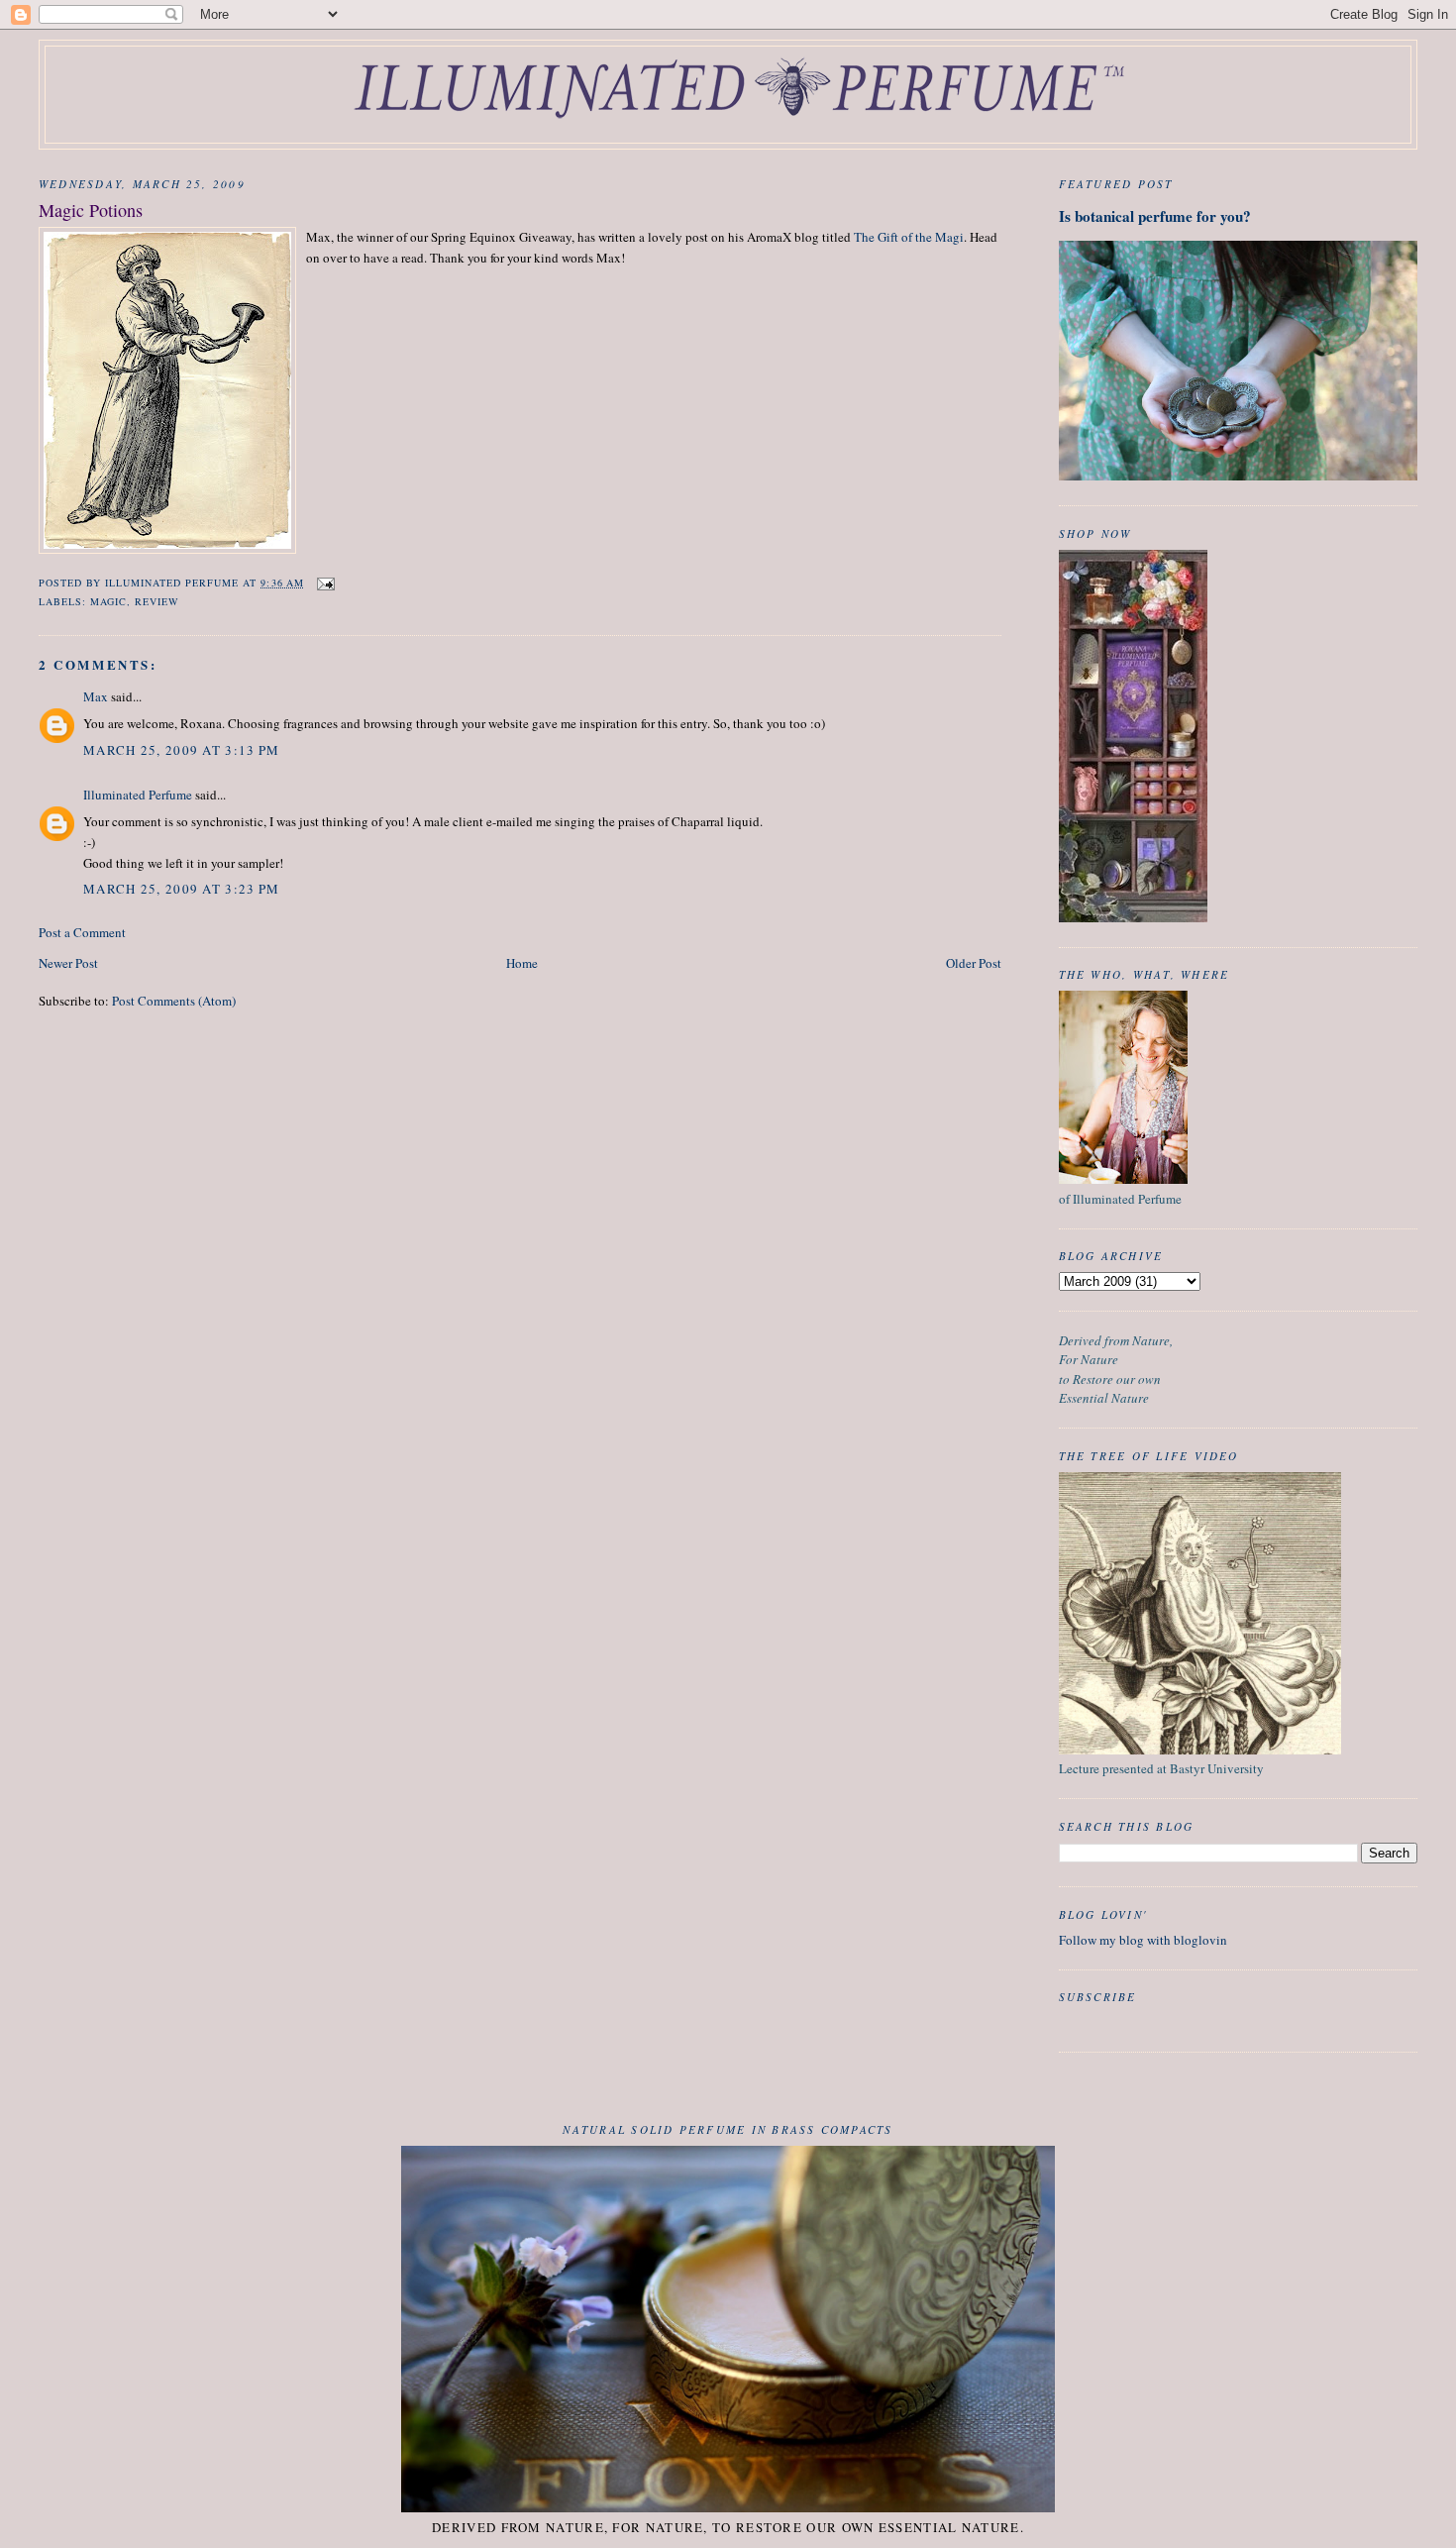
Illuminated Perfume (138, 795)
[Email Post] (325, 583)
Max (96, 696)
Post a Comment (82, 932)
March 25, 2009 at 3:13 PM (182, 750)
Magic (108, 601)
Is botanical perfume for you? (1155, 216)
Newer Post (68, 963)
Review (157, 601)
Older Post (974, 963)
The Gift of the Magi (909, 237)
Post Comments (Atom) (174, 1001)
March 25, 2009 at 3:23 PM (182, 889)
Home (522, 963)
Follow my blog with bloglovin (1143, 1940)
